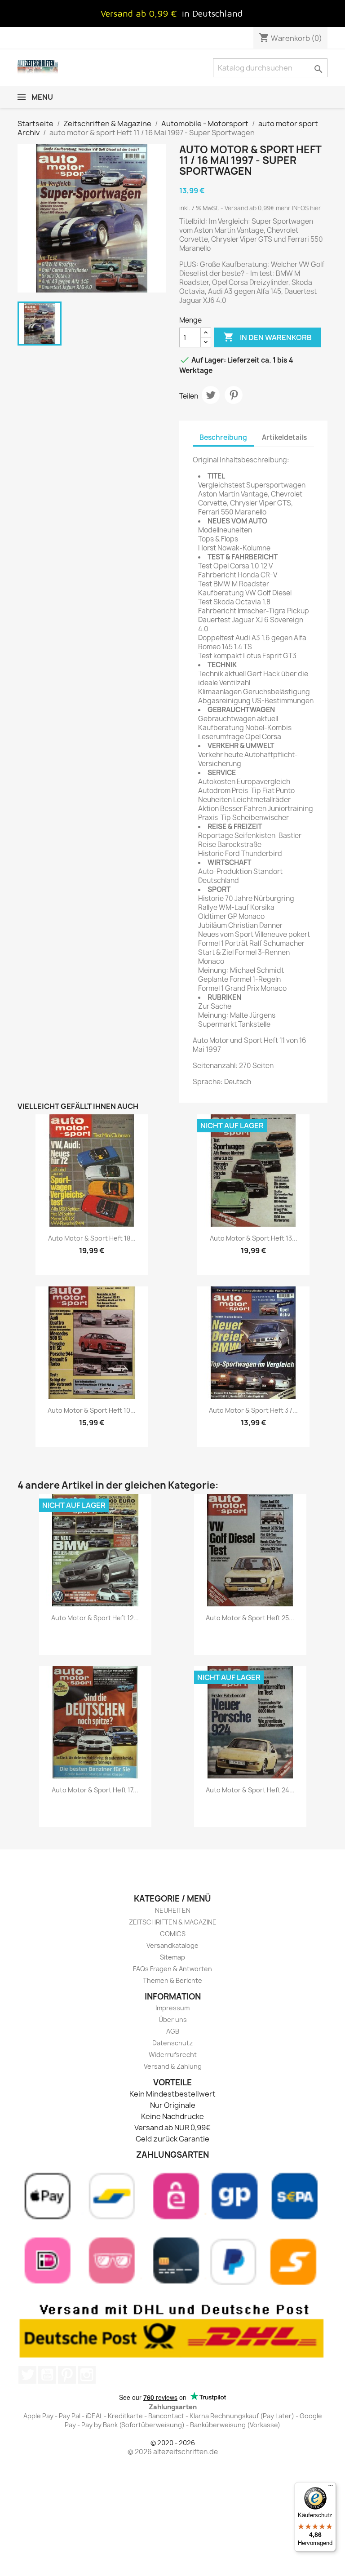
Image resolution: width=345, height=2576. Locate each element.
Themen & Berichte (172, 1980)
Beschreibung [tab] (223, 437)
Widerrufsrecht (173, 2055)
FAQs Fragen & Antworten (172, 1969)
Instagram (87, 2375)
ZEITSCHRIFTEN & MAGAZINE (173, 1922)
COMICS (173, 1934)
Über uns (173, 2020)
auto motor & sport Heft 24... (250, 1790)
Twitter (27, 2375)
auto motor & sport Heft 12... (95, 1618)
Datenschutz (172, 2043)
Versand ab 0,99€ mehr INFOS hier (273, 208)
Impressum (172, 2008)
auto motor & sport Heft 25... (250, 1618)
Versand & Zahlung (173, 2066)
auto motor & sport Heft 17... (95, 1790)
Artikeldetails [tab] (284, 437)
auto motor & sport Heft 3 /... (253, 1410)
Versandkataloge (172, 1945)
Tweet (211, 395)
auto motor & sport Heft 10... (92, 1410)
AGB (173, 2031)
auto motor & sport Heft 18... (92, 1238)
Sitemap (172, 1957)
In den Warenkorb (268, 337)
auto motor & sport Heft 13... (254, 1238)
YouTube (47, 2375)
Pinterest (234, 395)
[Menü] (331, 2487)
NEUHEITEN (173, 1910)
